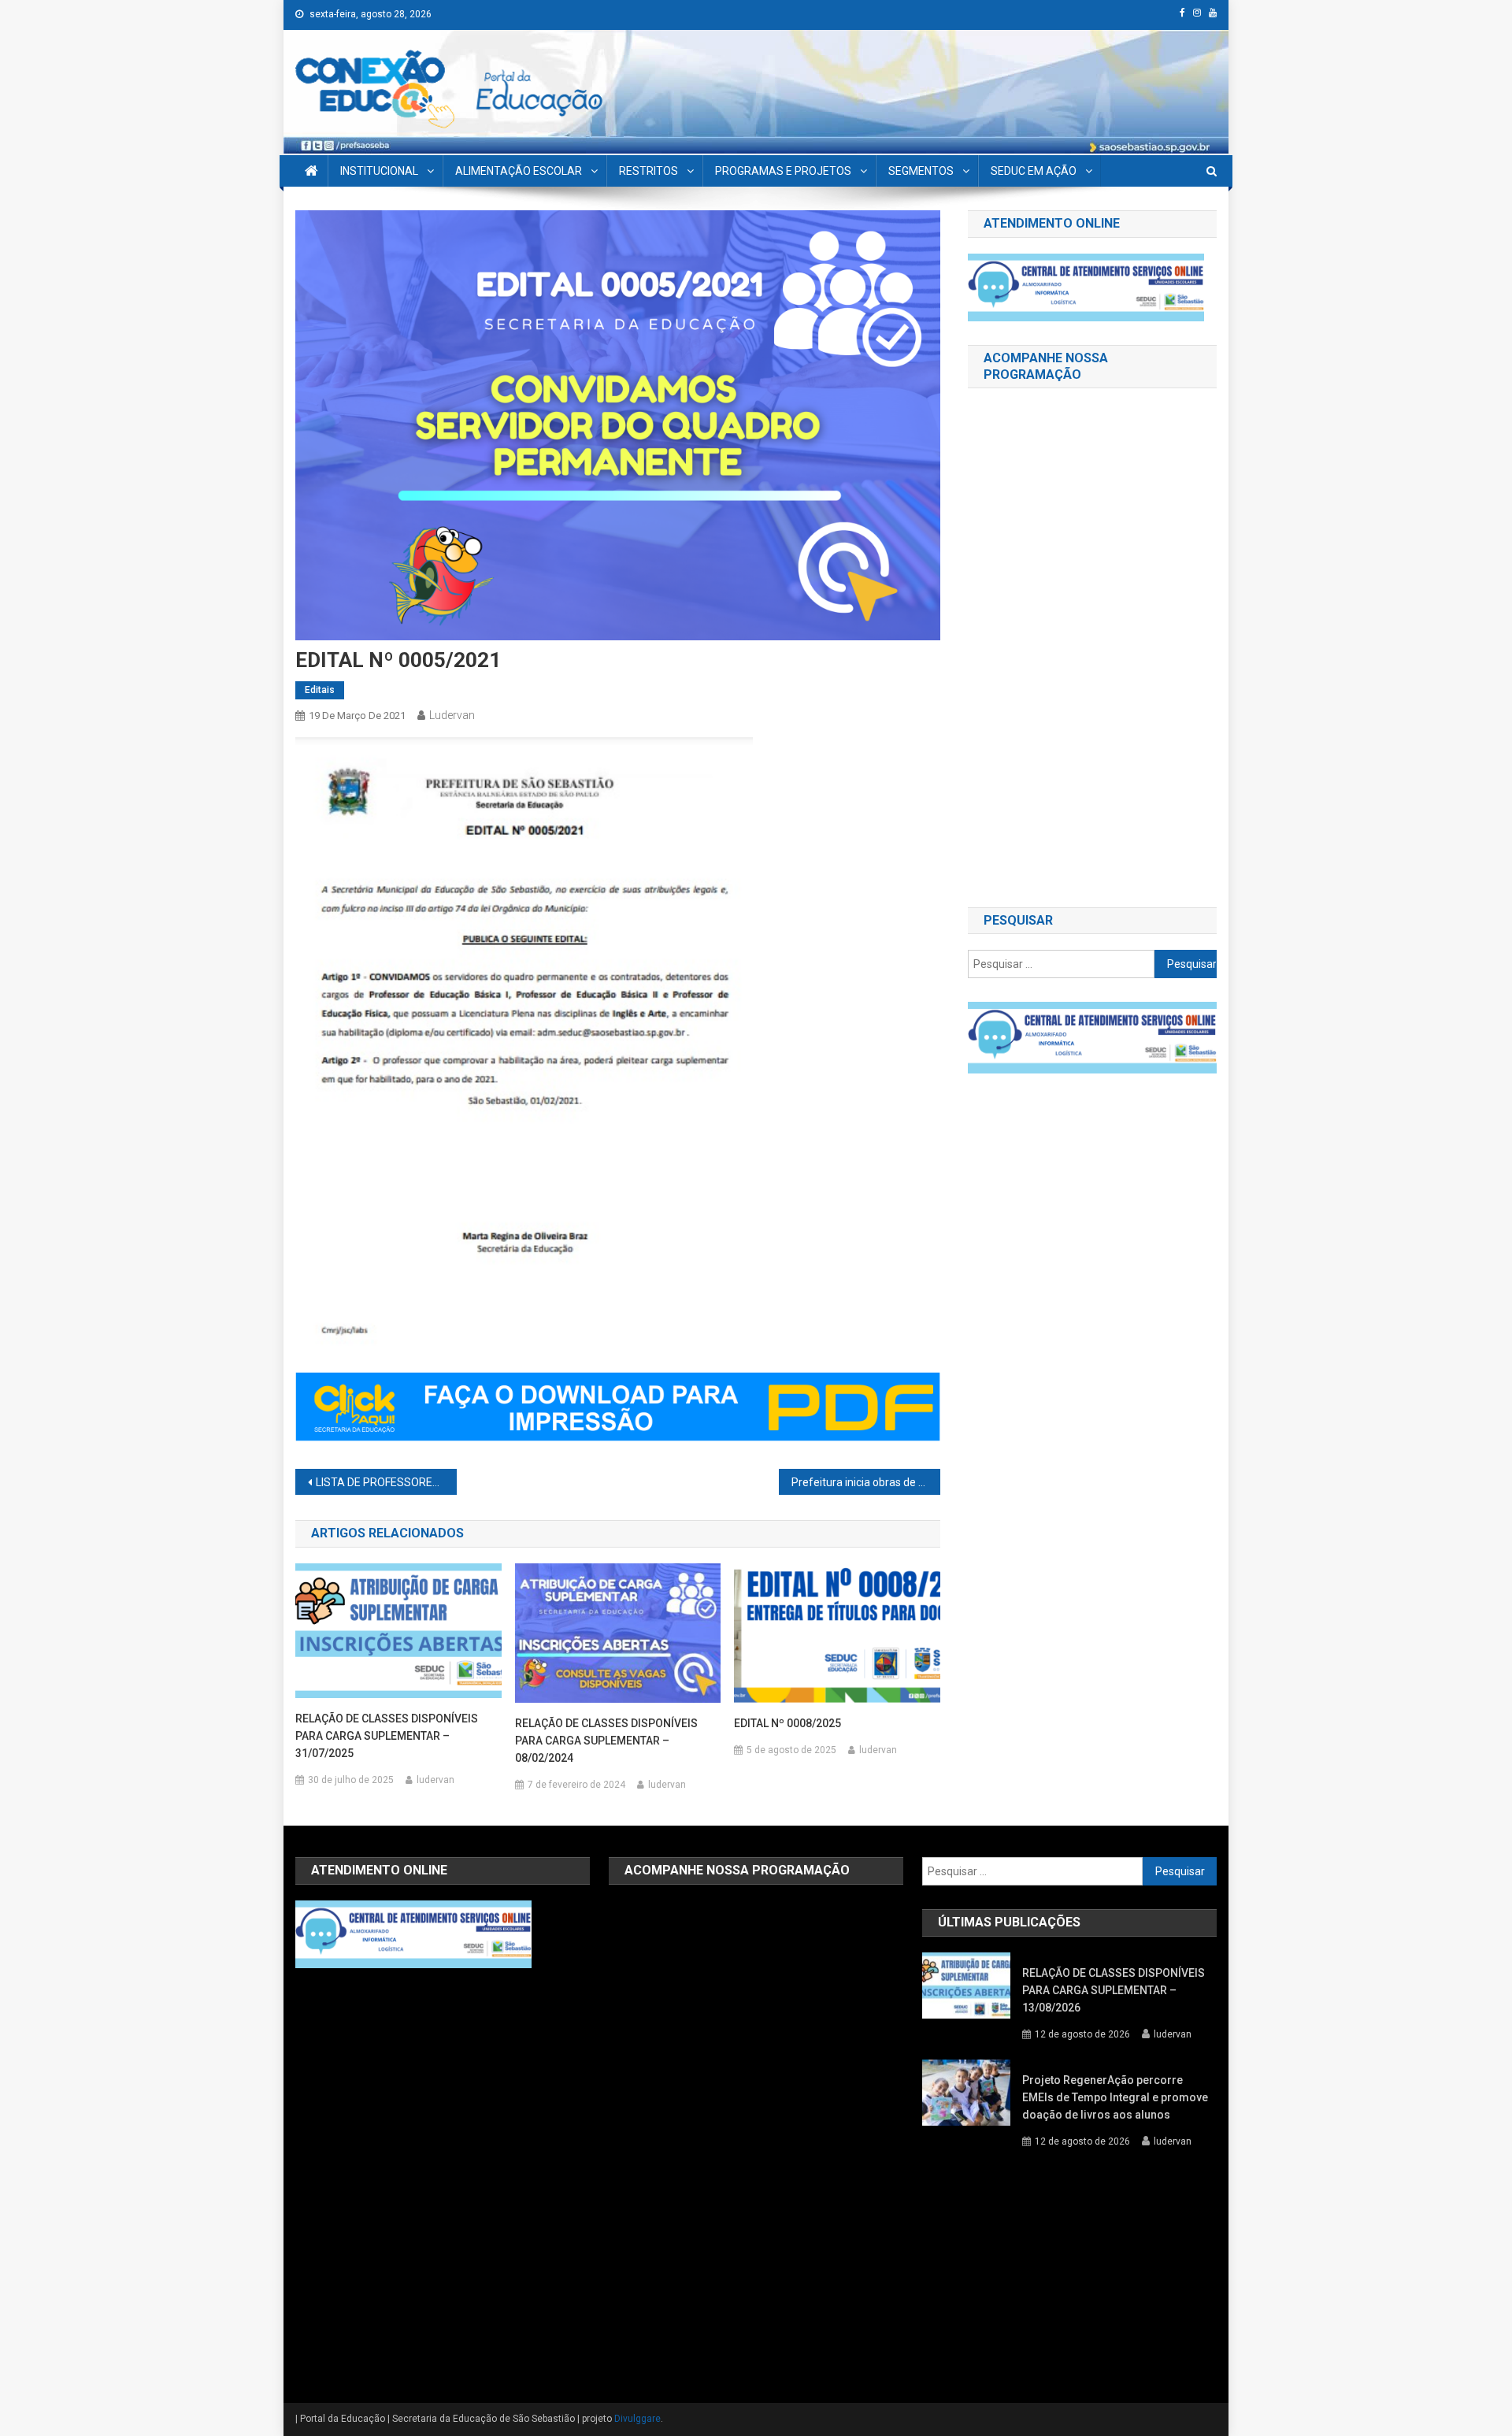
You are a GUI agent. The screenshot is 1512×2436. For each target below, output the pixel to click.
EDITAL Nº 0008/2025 (787, 1723)
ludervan (452, 715)
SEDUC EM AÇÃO (1034, 171)
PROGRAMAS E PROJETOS (783, 171)
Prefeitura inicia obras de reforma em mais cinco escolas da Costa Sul (866, 1482)
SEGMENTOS (921, 171)
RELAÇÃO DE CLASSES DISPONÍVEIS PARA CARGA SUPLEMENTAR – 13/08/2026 (1114, 1990)
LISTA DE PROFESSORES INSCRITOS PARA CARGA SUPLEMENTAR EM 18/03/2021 (386, 1482)
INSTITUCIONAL (379, 171)
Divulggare (637, 2419)
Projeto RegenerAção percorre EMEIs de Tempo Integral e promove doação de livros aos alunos (1115, 2097)
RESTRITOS (649, 171)
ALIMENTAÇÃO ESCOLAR (519, 171)
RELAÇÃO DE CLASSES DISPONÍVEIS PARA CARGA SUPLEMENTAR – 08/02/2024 (606, 1741)
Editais (320, 690)
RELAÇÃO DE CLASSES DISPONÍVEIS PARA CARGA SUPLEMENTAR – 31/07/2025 (387, 1736)
